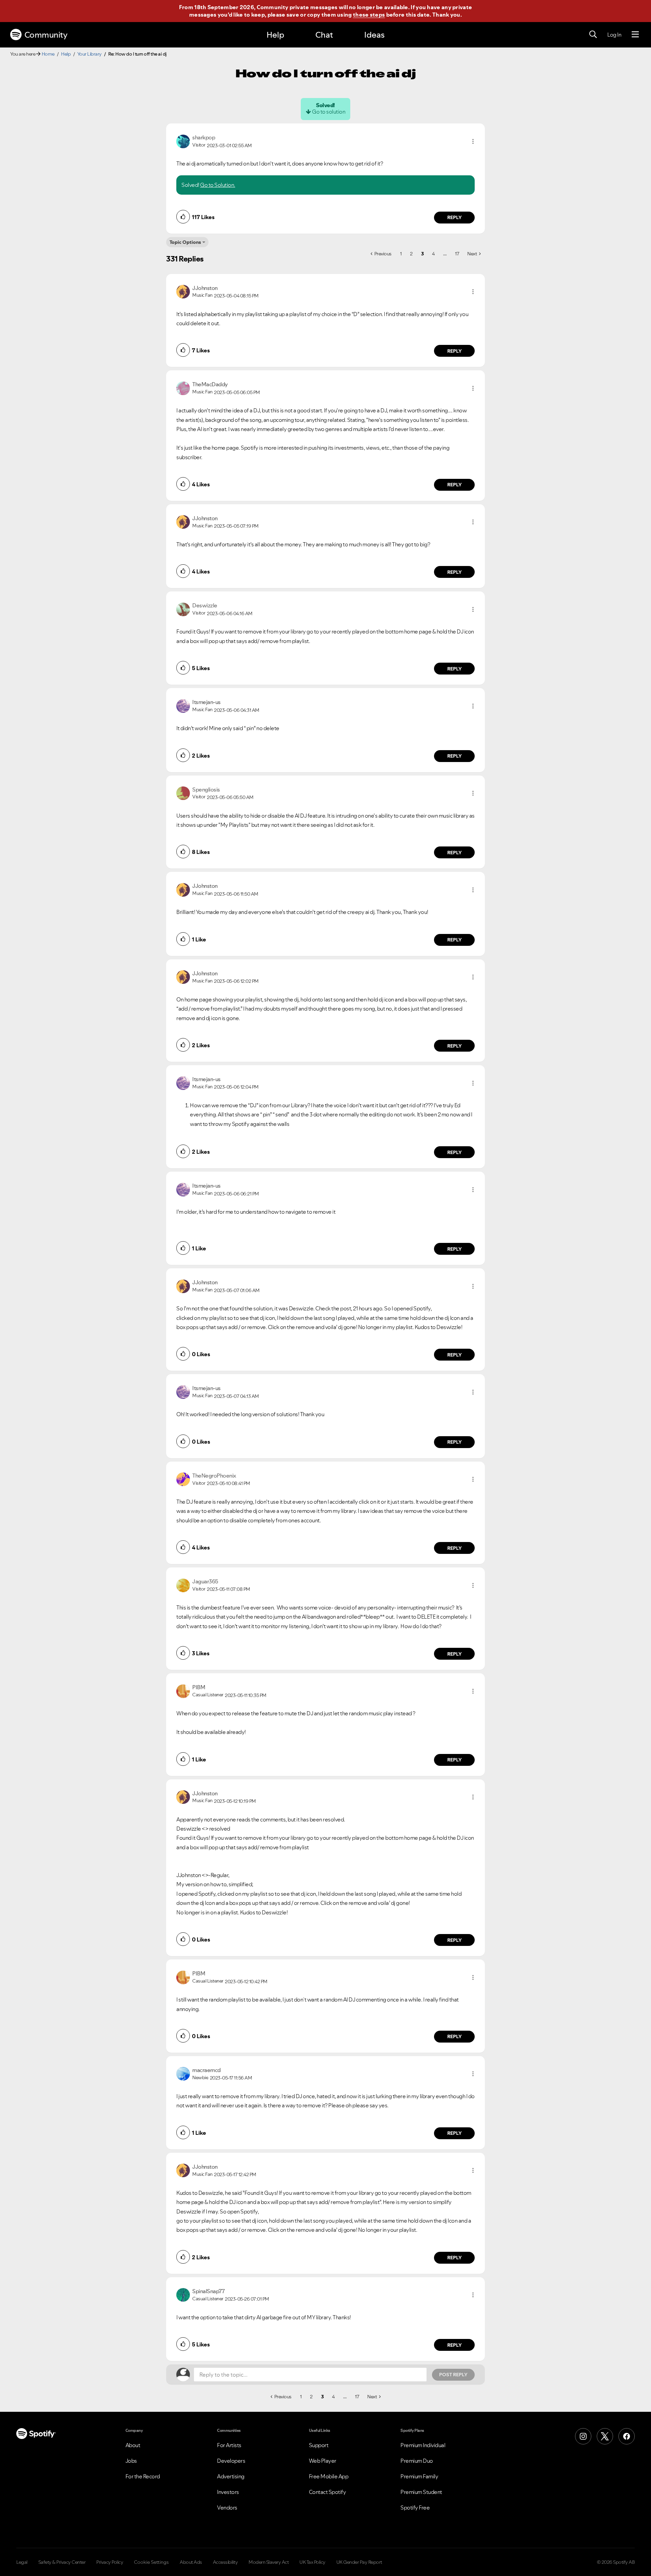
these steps (369, 15)
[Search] (593, 35)
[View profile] (183, 141)
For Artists (229, 2445)
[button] (473, 141)
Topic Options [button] (185, 242)
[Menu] (635, 35)
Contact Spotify (328, 2492)
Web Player (323, 2461)
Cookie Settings (151, 2562)
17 (457, 254)
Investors (228, 2492)
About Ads (191, 2562)
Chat (324, 35)
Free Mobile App (329, 2476)
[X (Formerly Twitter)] (605, 2436)
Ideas (374, 35)
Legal (22, 2562)
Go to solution (329, 112)
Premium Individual (423, 2445)
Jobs (131, 2461)
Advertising (231, 2476)
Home (48, 54)
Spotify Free (415, 2507)
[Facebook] (627, 2436)
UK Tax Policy (312, 2562)
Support (319, 2445)
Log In (614, 35)
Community (46, 35)
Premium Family (419, 2476)
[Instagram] (583, 2436)
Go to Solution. (218, 185)
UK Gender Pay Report (359, 2562)
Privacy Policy (110, 2562)
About (133, 2445)
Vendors (227, 2507)
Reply (455, 217)
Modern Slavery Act (269, 2562)
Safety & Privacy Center (62, 2562)
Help (275, 35)
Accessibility (225, 2562)
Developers (231, 2461)
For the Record (143, 2476)
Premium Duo (417, 2461)
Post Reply (453, 2375)
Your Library (90, 54)
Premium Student (421, 2492)
